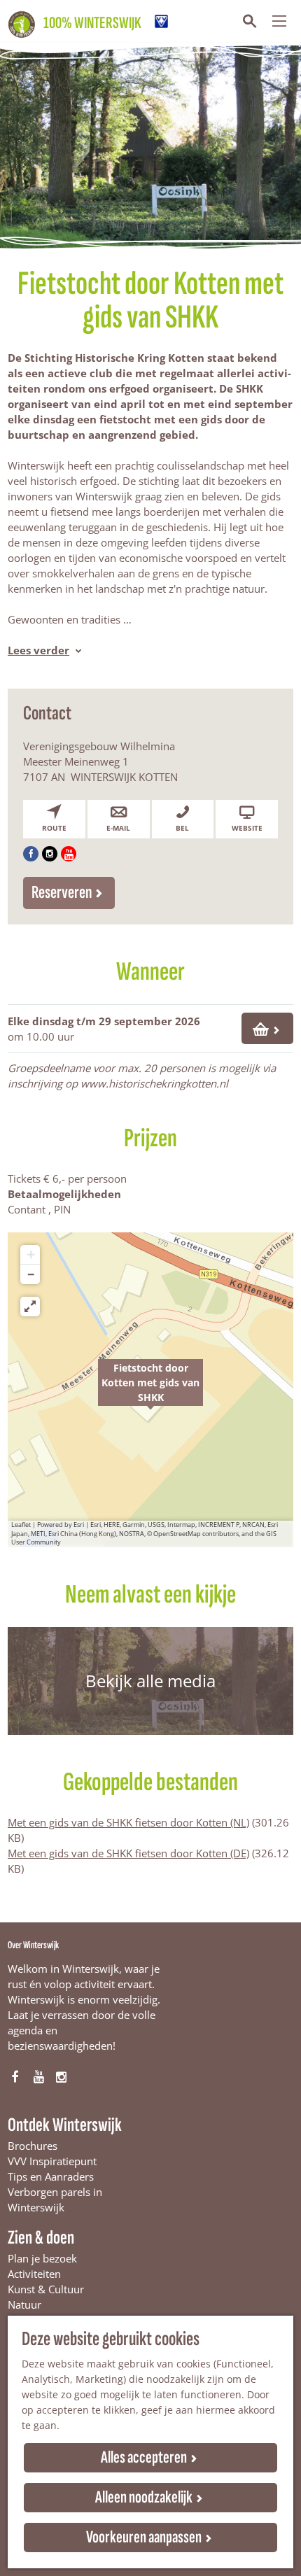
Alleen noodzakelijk (144, 2497)
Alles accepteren (144, 2457)
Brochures (33, 2146)
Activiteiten (34, 2274)
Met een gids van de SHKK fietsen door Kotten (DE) (128, 1853)
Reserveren (62, 893)
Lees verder (38, 650)
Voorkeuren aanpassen (144, 2537)
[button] (150, 1390)
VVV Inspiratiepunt (52, 2161)
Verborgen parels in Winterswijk (55, 2200)
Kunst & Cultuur (46, 2289)
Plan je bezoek (42, 2258)
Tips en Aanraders (51, 2176)
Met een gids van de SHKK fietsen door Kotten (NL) (128, 1822)
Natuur (24, 2304)
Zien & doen (41, 2238)
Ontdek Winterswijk (65, 2125)
